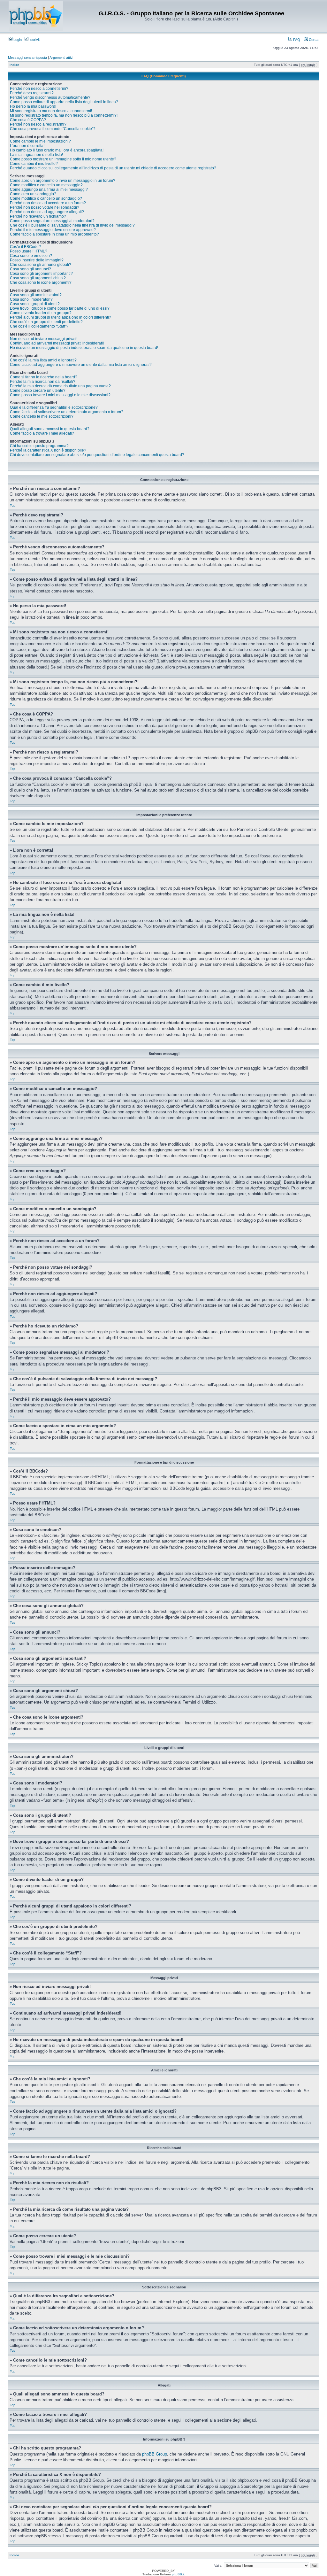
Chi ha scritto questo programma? (39, 446)
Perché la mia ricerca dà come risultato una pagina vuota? (60, 386)
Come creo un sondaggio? (33, 194)
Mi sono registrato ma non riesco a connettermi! (51, 111)
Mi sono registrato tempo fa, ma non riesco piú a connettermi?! (64, 115)
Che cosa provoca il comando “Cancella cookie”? (53, 129)
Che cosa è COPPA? (28, 120)
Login (17, 40)
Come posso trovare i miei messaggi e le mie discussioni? (60, 395)
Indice (14, 65)
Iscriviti (34, 40)
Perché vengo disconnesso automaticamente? (50, 97)
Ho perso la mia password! (33, 106)
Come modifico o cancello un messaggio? (46, 185)
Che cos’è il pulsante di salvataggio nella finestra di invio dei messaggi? (72, 225)
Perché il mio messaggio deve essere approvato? (53, 230)
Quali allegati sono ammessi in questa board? (50, 429)
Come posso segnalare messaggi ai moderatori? (52, 221)
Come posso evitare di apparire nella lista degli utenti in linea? (64, 102)
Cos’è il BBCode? (25, 247)
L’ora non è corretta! (27, 146)
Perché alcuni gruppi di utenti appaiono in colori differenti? (61, 317)
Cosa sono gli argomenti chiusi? (38, 278)
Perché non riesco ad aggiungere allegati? (47, 212)
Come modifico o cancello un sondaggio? (46, 198)
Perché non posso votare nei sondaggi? (45, 207)
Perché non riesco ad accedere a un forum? (48, 203)
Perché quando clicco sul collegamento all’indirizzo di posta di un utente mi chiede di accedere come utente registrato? (113, 168)
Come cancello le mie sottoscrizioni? (42, 416)
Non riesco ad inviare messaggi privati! (44, 339)
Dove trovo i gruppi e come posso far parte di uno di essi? (60, 308)
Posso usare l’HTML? (29, 251)
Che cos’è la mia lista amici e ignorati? (43, 360)
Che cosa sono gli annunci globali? (41, 265)
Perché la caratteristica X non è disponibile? (48, 450)
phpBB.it (178, 2574)
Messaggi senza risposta (27, 58)
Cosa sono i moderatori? (31, 299)
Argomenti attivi (61, 58)
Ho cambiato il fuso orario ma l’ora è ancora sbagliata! (57, 150)
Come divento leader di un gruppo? (41, 313)
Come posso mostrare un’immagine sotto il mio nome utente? (63, 159)
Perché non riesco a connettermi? (39, 89)
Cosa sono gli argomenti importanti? (41, 274)
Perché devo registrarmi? (32, 93)
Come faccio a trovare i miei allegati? (42, 433)
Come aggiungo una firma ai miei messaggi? (49, 190)
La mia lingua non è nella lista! (36, 155)
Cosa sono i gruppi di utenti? (35, 304)
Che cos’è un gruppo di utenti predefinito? (46, 322)
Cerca (313, 40)
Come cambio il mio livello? (34, 164)
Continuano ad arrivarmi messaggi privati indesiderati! (57, 343)
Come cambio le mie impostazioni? (40, 141)
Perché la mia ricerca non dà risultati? (43, 382)
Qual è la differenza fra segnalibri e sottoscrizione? (54, 407)
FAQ (296, 40)
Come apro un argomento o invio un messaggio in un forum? (63, 181)
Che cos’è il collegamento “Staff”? (39, 326)
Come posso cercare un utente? (38, 391)
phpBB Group (155, 2454)
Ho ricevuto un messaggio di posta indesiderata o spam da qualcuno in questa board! (84, 348)
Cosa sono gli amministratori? (36, 295)
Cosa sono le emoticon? (31, 256)
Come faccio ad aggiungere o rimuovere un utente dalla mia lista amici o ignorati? (81, 365)
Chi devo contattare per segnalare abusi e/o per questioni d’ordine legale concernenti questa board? (97, 455)
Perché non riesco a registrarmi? (38, 124)
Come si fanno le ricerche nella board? (44, 377)
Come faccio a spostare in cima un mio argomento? (54, 234)
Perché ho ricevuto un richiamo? (38, 216)
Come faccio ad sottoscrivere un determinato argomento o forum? (67, 412)
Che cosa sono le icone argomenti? (41, 282)
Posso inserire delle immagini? (37, 260)
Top (13, 505)
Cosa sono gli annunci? (30, 269)
